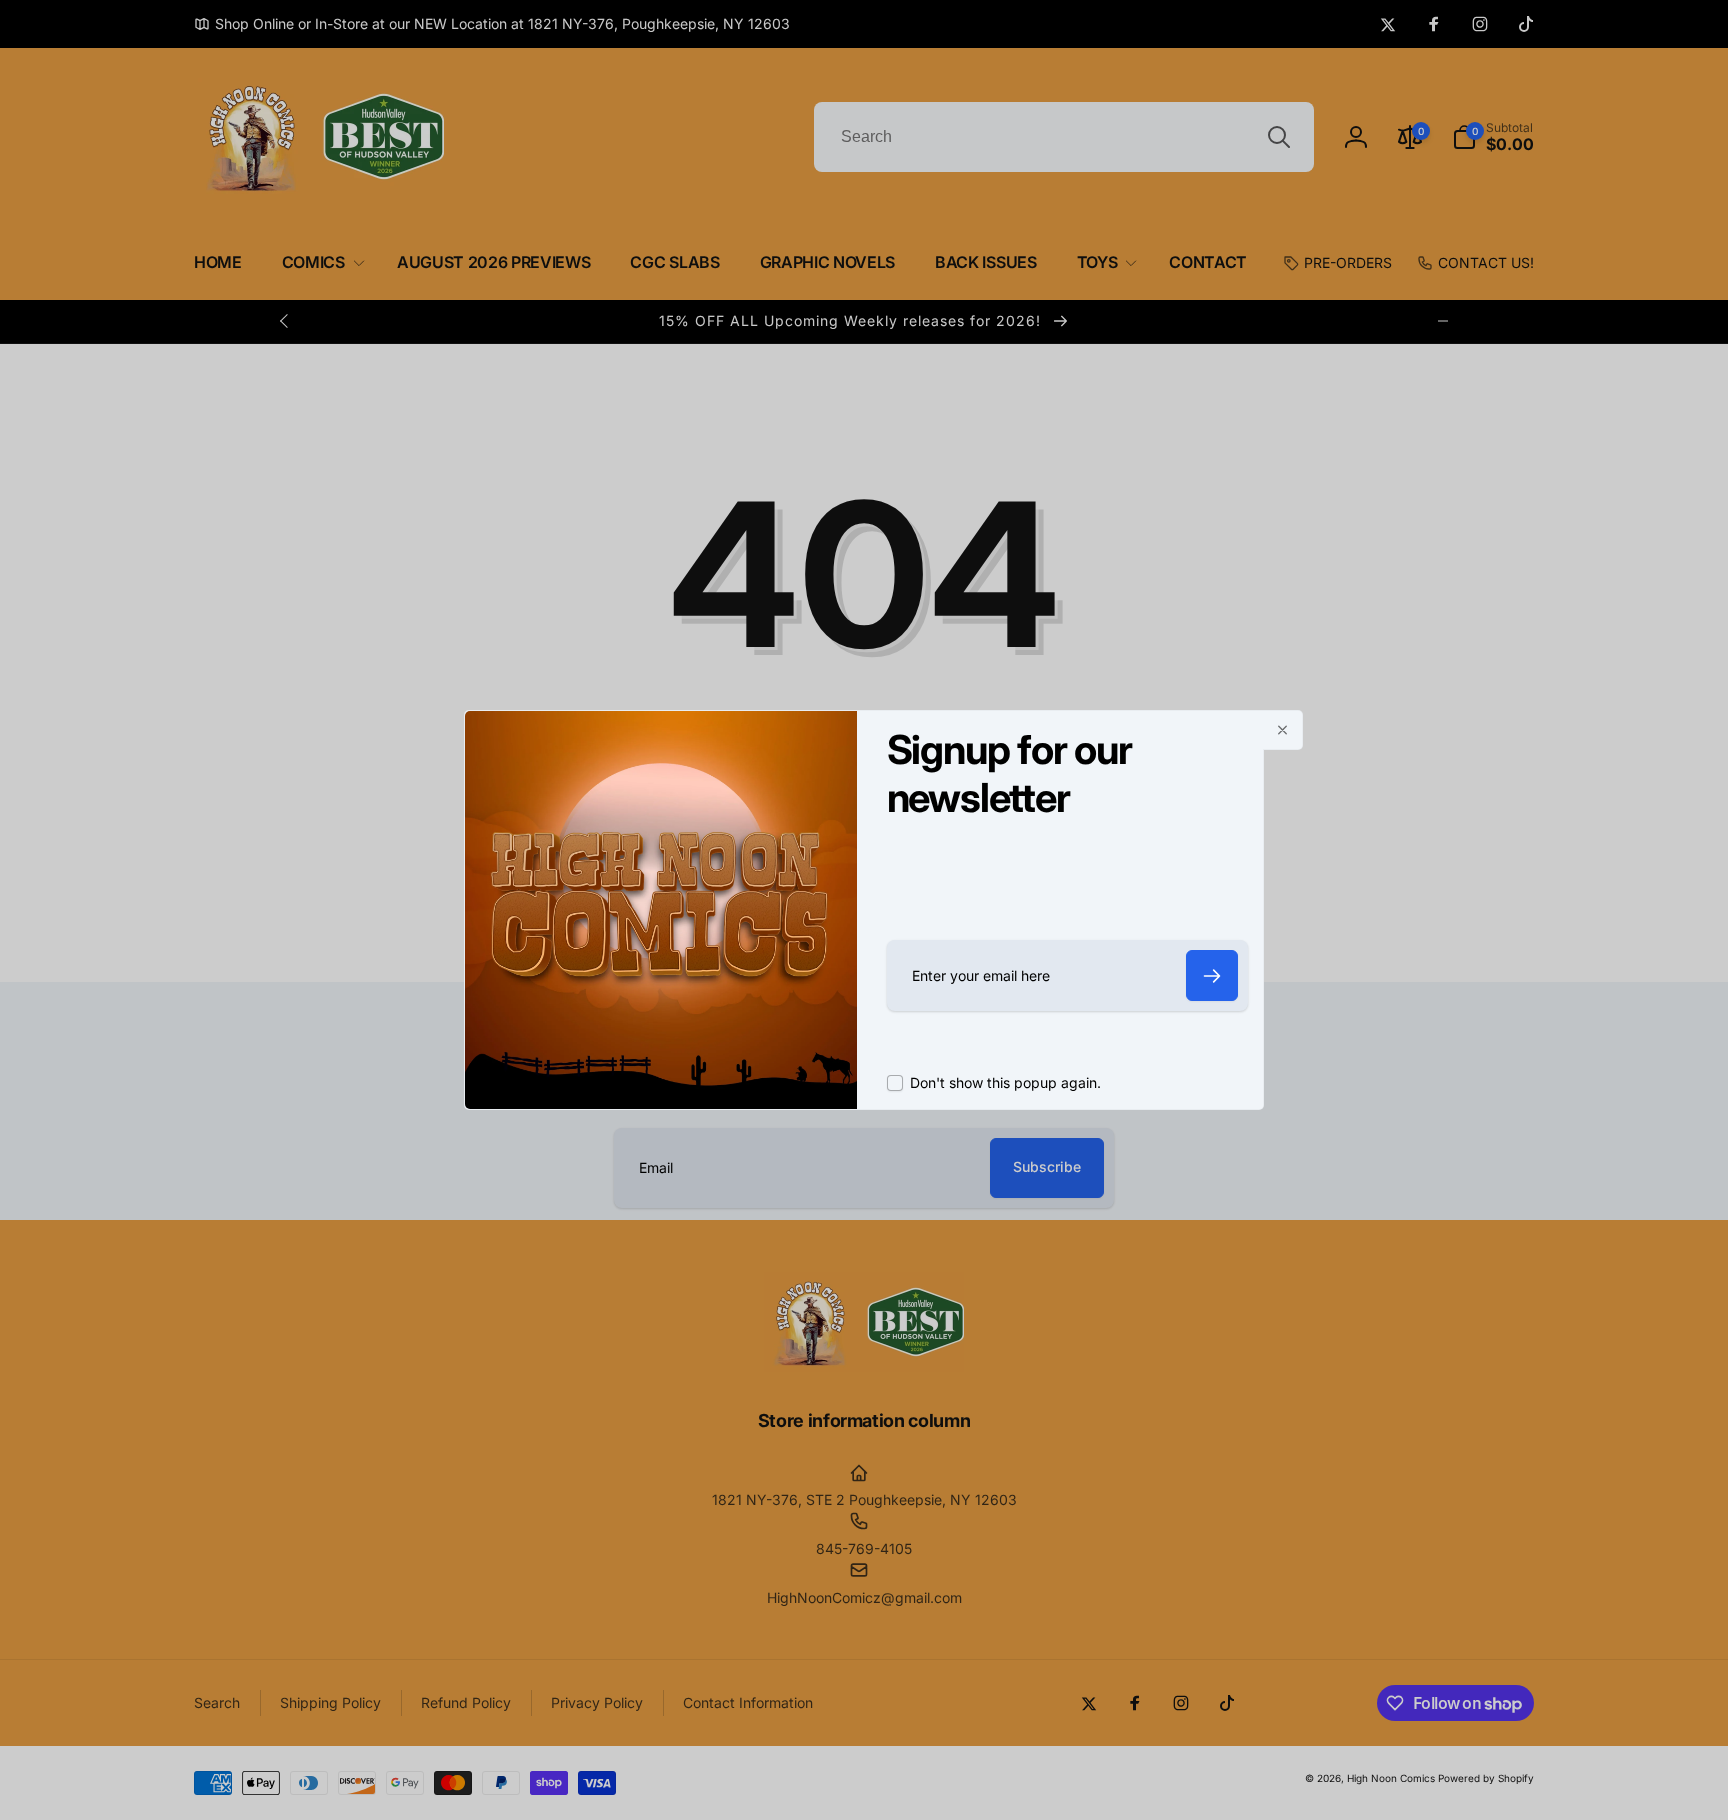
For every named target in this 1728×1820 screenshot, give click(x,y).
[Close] (1283, 730)
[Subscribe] (1212, 975)
